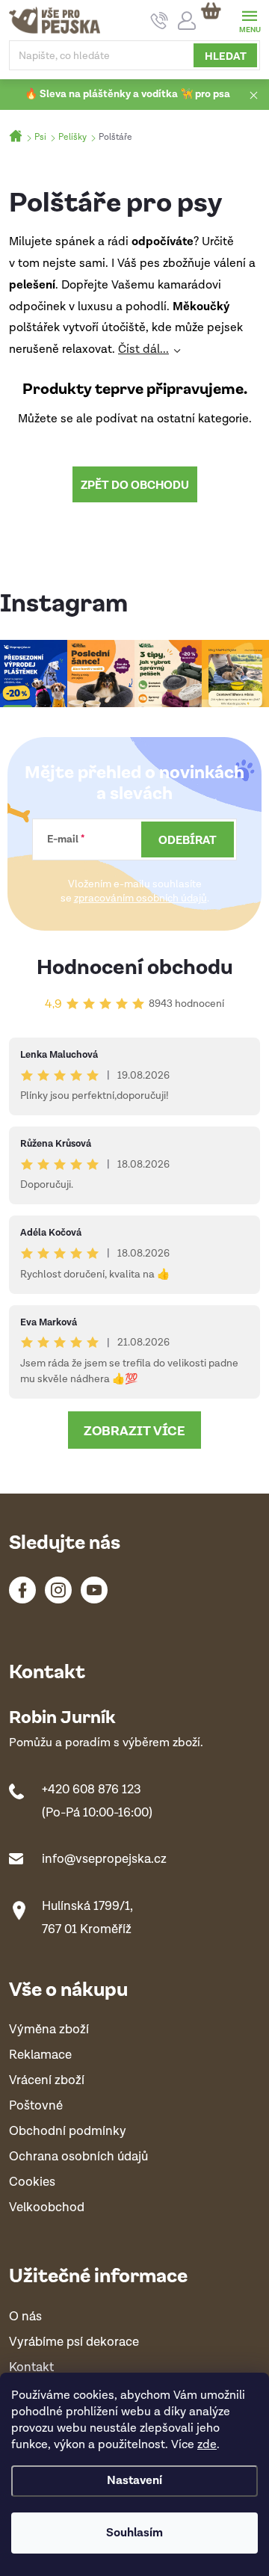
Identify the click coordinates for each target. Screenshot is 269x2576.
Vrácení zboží (47, 2081)
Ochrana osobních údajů (78, 2157)
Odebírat (188, 839)
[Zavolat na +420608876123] (160, 21)
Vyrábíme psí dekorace (74, 2342)
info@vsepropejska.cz (104, 1859)
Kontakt (31, 2368)
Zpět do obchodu (135, 484)
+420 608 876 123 (92, 1790)
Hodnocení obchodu (135, 965)
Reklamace (40, 2055)
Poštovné (36, 2106)
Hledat (226, 55)
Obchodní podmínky (68, 2132)
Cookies (32, 2182)
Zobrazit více (134, 1430)
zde (207, 2445)
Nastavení (134, 2481)
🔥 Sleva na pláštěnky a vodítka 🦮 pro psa (127, 94)
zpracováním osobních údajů (140, 899)
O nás (25, 2317)
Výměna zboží (49, 2030)
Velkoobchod (47, 2208)
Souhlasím (134, 2533)
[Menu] (249, 20)
